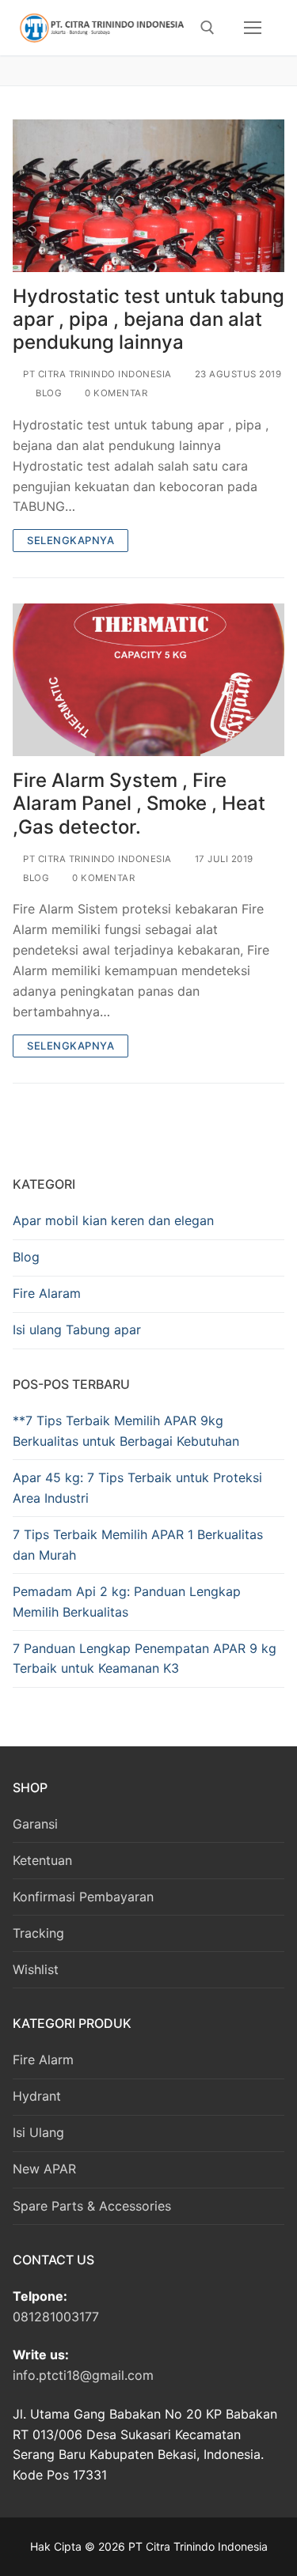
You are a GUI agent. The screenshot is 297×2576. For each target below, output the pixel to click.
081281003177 (56, 2317)
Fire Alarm (43, 2060)
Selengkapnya (70, 540)
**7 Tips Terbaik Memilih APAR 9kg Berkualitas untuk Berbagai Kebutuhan (126, 1431)
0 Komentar (115, 393)
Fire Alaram (47, 1293)
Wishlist (36, 1969)
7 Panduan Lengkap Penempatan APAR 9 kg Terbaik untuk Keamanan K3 (145, 1659)
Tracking (38, 1933)
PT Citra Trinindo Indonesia (96, 374)
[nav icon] (253, 28)
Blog (48, 393)
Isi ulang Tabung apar (77, 1330)
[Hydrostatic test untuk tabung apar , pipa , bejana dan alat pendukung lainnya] (148, 196)
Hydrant (37, 2096)
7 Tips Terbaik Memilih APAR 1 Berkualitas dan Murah (138, 1545)
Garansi (35, 1824)
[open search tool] (208, 28)
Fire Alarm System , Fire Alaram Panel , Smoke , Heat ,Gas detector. (139, 803)
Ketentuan (42, 1860)
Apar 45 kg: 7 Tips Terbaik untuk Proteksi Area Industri (137, 1488)
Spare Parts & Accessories (92, 2206)
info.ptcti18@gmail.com (83, 2375)
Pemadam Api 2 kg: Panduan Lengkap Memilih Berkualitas (127, 1602)
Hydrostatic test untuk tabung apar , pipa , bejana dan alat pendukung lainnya (148, 319)
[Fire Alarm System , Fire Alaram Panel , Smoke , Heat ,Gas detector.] (148, 680)
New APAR (44, 2169)
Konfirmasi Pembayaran (83, 1897)
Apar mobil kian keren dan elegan (113, 1220)
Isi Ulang (38, 2132)
